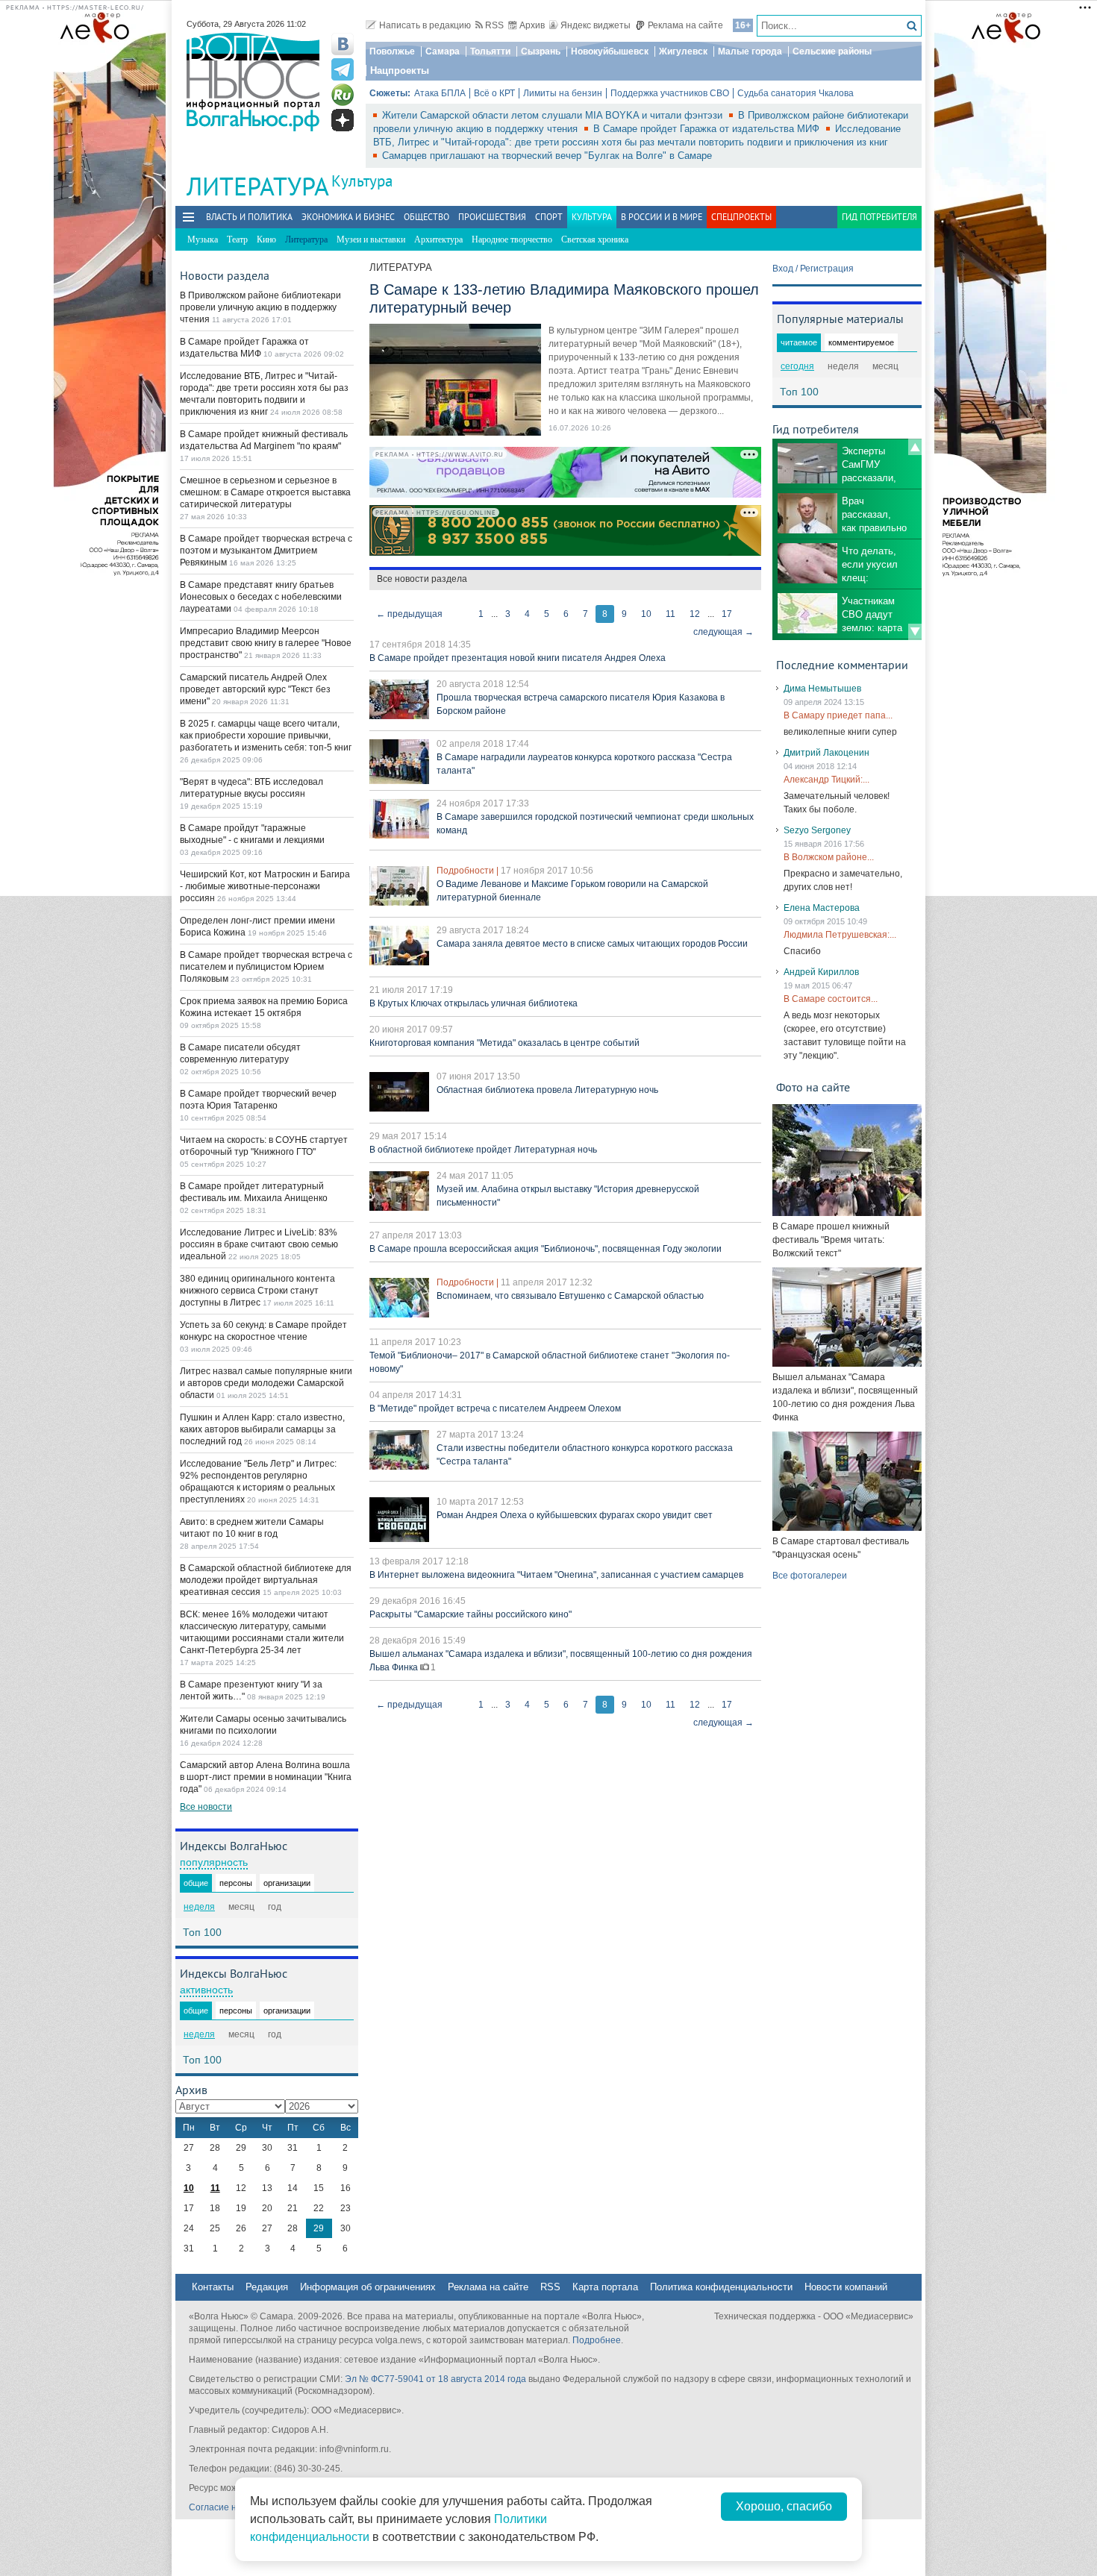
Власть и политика (249, 217)
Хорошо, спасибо (784, 2506)
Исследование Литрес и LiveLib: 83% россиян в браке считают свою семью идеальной (259, 1244)
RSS (494, 25)
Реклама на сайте (685, 25)
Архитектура (438, 239)
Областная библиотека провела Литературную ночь (547, 1090)
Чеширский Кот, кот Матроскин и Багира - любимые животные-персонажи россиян (265, 886)
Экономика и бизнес (348, 217)
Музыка (203, 239)
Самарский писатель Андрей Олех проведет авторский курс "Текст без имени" (255, 689)
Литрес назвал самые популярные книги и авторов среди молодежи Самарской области (266, 1383)
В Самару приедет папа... (838, 715)
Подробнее (597, 2340)
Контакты (213, 2287)
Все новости (206, 1807)
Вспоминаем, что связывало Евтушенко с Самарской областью (570, 1296)
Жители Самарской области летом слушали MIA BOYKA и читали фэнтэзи (554, 115)
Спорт (549, 217)
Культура (362, 181)
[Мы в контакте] (343, 44)
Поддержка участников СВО (670, 93)
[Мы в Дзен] (343, 120)
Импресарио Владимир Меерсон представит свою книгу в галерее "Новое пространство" (266, 643)
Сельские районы (832, 51)
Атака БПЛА (440, 93)
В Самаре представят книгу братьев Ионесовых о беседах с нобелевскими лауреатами (261, 597)
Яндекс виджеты (596, 25)
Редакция (267, 2287)
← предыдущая (409, 614)
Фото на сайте (813, 1087)
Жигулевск (683, 51)
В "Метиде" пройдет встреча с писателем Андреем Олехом (495, 1408)
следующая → (723, 632)
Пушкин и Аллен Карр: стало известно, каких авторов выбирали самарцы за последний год (262, 1429)
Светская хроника (595, 239)
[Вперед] (915, 632)
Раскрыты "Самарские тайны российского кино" (471, 1614)
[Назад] (915, 447)
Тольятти (490, 51)
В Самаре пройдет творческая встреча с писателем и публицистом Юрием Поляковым (266, 967)
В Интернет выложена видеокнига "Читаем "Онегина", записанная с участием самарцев (556, 1575)
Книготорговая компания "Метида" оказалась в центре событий (504, 1043)
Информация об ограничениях (368, 2287)
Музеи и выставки (371, 239)
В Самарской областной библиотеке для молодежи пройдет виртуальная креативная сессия (266, 1580)
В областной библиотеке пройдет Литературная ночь (483, 1150)
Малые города (750, 51)
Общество (426, 217)
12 (695, 614)
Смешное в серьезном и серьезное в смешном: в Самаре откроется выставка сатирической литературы (265, 492)
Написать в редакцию (425, 25)
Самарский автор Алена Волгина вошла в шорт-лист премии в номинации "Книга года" (266, 1777)
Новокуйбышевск (610, 51)
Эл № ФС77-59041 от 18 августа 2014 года (435, 2379)
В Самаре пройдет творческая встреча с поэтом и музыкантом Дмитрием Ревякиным (266, 551)
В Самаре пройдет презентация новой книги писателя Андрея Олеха (518, 658)
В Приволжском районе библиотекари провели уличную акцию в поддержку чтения (260, 307)
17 (727, 614)
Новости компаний (846, 2287)
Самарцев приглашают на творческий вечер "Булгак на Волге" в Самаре (547, 156)
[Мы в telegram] (343, 69)
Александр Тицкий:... (826, 780)
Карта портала (605, 2287)
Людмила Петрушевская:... (840, 935)
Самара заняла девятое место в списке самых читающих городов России (592, 944)
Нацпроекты (400, 70)
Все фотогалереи (810, 1576)
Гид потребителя (879, 217)
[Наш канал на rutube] (343, 95)
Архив (532, 25)
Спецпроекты (741, 217)
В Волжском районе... (829, 857)
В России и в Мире (662, 217)
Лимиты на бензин (563, 93)
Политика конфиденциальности (721, 2287)
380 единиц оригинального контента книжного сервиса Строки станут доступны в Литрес (257, 1291)
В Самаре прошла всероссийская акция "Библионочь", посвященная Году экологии (546, 1249)
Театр (237, 239)
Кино (266, 239)
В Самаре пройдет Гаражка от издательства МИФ (708, 129)
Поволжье (392, 51)
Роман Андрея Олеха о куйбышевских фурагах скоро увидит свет (575, 1515)
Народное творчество (512, 239)
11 (671, 614)
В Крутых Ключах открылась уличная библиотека (474, 1003)
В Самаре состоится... (831, 999)
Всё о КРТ (494, 93)
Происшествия (492, 217)
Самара (443, 51)
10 (646, 614)
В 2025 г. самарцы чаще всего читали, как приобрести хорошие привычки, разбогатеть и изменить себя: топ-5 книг (266, 736)
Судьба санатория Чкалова (796, 93)
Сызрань (541, 51)
